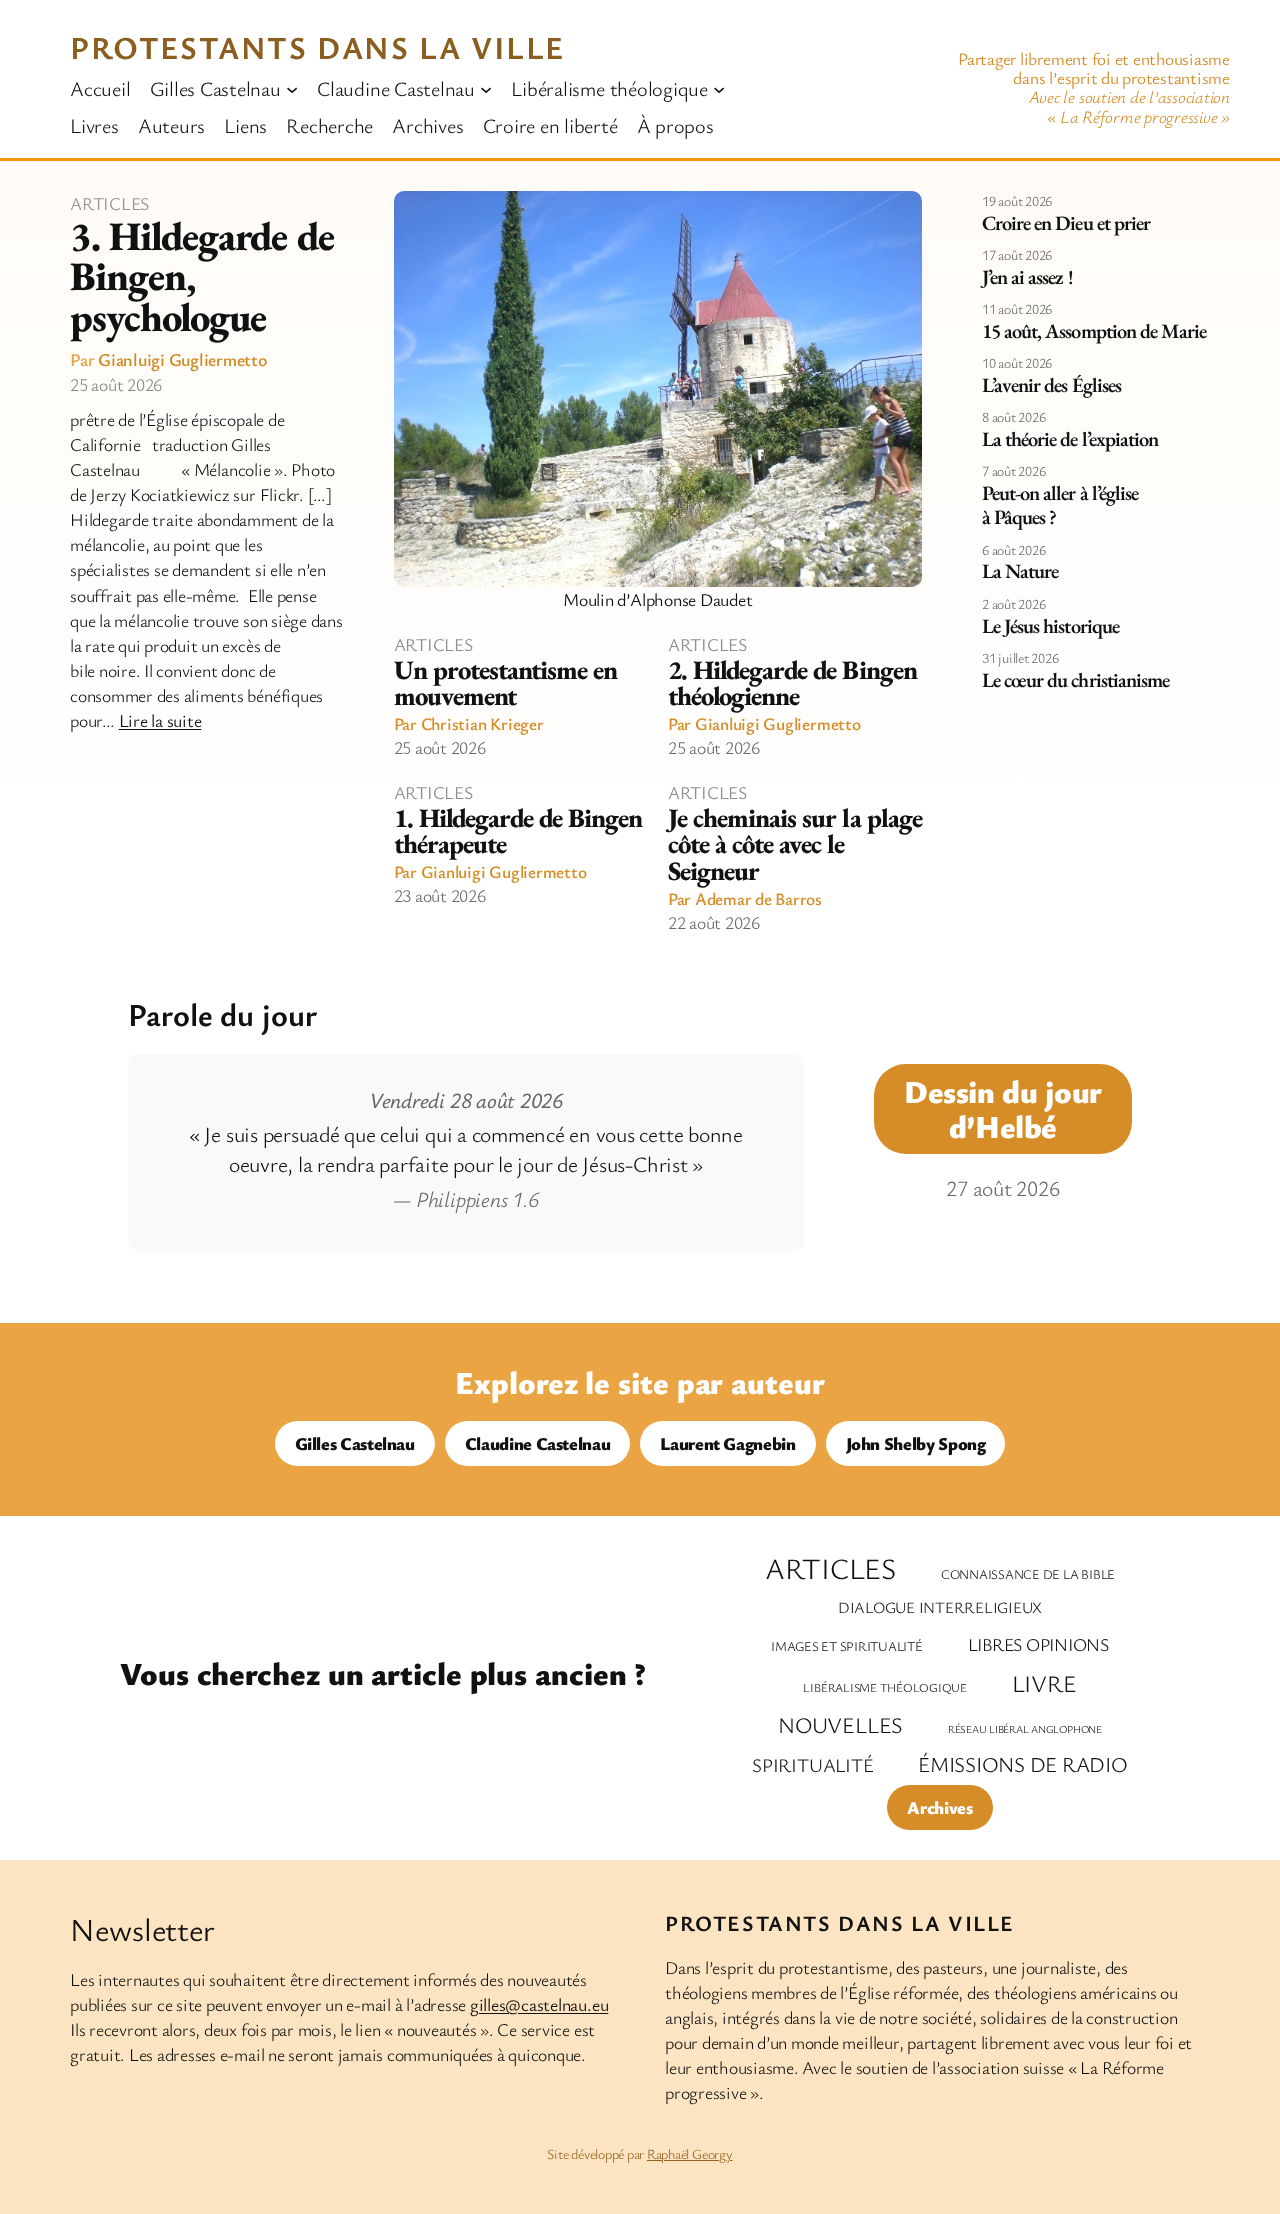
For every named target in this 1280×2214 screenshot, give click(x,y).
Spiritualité (812, 1765)
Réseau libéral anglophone (1025, 1729)
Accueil (100, 88)
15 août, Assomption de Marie (1094, 331)
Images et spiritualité (847, 1646)
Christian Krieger (482, 723)
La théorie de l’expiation (1070, 439)
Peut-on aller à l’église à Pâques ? (1060, 505)
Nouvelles (840, 1724)
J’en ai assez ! (1027, 277)
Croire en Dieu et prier (1066, 223)
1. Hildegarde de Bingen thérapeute (518, 831)
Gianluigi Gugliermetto (182, 359)
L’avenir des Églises (1051, 385)
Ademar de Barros (758, 898)
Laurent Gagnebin (727, 1443)
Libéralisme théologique (884, 1687)
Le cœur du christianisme (1075, 680)
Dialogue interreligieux (940, 1607)
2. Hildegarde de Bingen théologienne (792, 683)
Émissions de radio (1023, 1764)
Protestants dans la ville (317, 47)
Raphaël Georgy (690, 2153)
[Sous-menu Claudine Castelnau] (486, 88)
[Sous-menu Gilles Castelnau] (292, 88)
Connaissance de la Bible (1028, 1574)
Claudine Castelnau (538, 1443)
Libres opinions (1038, 1644)
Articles (109, 203)
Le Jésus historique (1050, 626)
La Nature (1020, 571)
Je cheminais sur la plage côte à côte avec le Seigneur (795, 845)
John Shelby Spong (916, 1443)
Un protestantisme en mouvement (506, 683)
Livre (1044, 1683)
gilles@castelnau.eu (539, 2004)
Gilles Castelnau (355, 1443)
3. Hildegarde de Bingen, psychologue (202, 276)
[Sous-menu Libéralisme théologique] (719, 88)
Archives (939, 1807)
